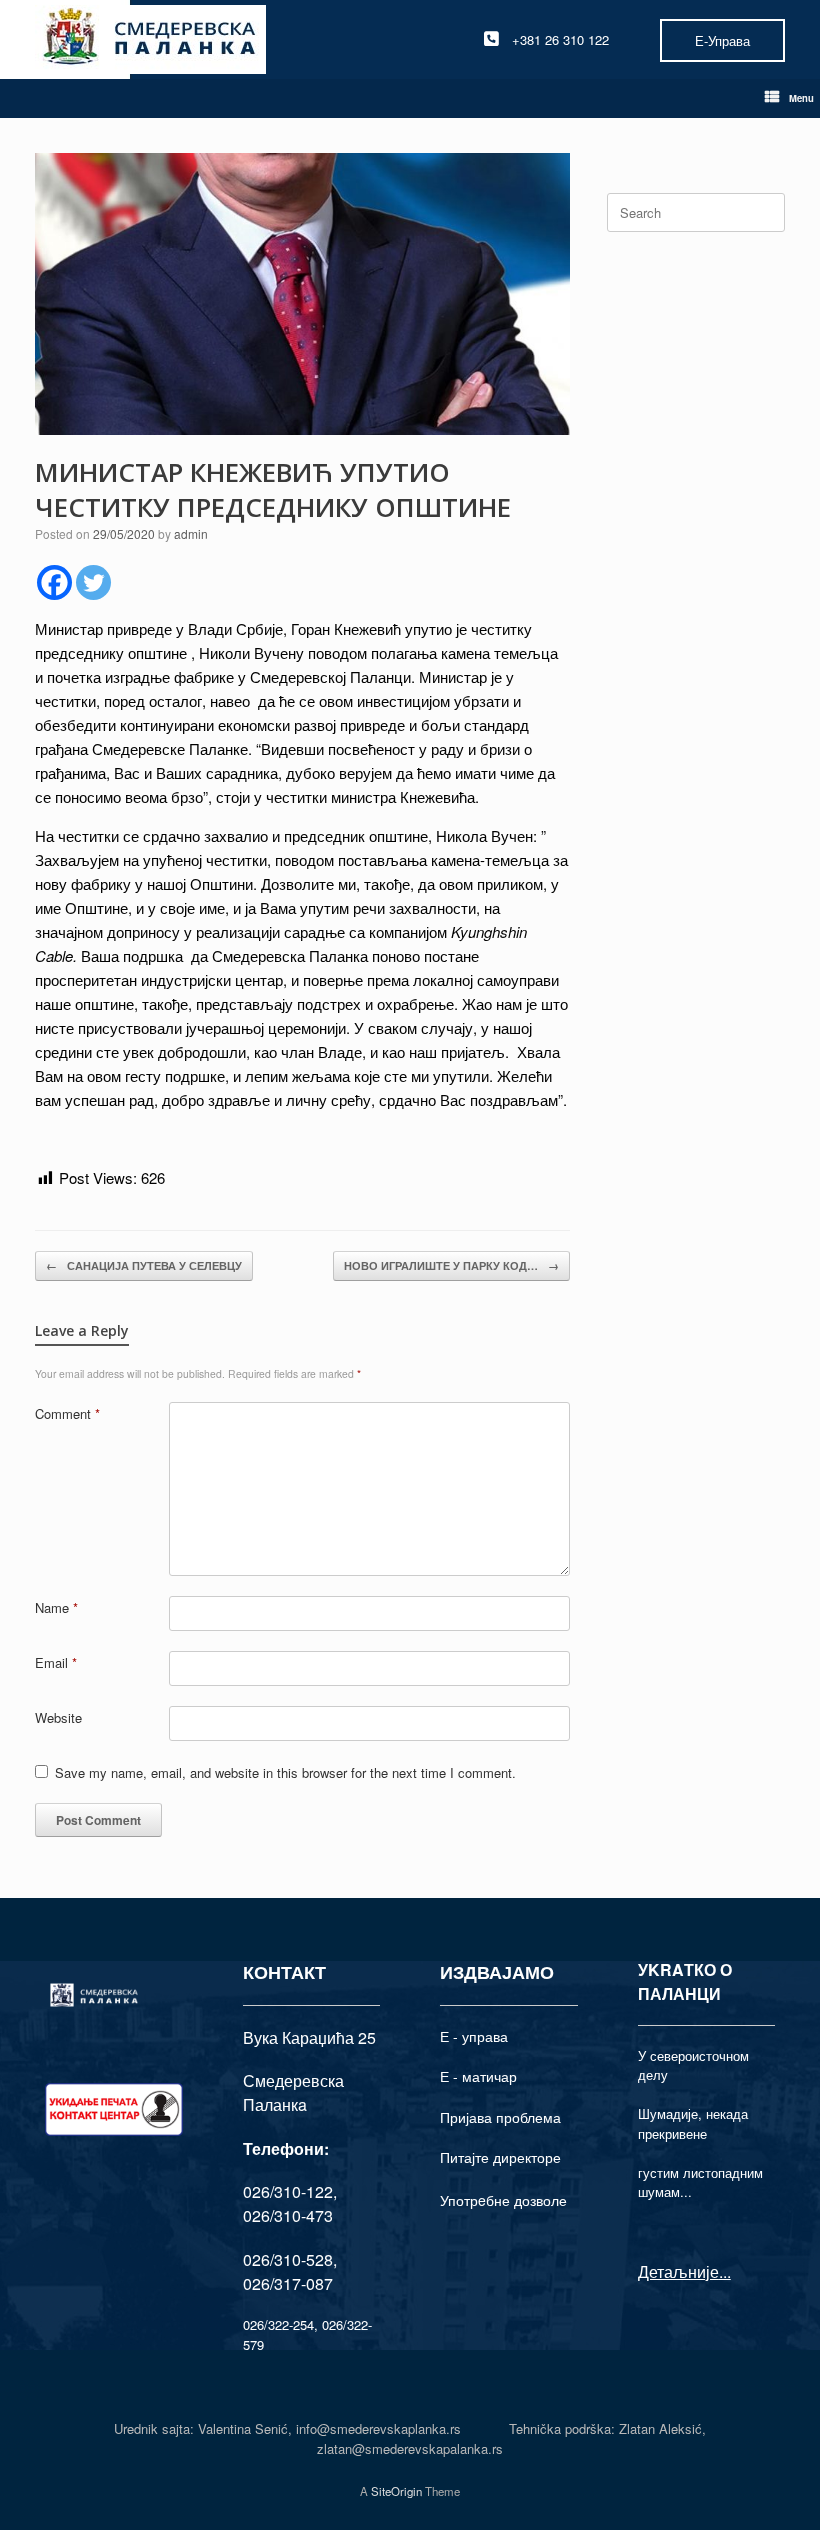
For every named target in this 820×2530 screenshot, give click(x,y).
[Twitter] (93, 582)
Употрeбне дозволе (503, 2200)
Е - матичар (478, 2076)
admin (191, 533)
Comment (67, 1413)
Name (56, 1607)
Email (56, 1662)
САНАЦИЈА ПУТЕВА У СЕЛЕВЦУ (144, 1265)
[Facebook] (54, 582)
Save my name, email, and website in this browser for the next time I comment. (285, 1772)
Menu (801, 98)
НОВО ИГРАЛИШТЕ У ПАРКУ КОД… (451, 1265)
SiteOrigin (396, 2491)
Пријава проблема (500, 2117)
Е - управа (474, 2036)
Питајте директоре (500, 2157)
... (725, 2271)
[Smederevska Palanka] (150, 39)
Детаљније (678, 2271)
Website (58, 1717)
